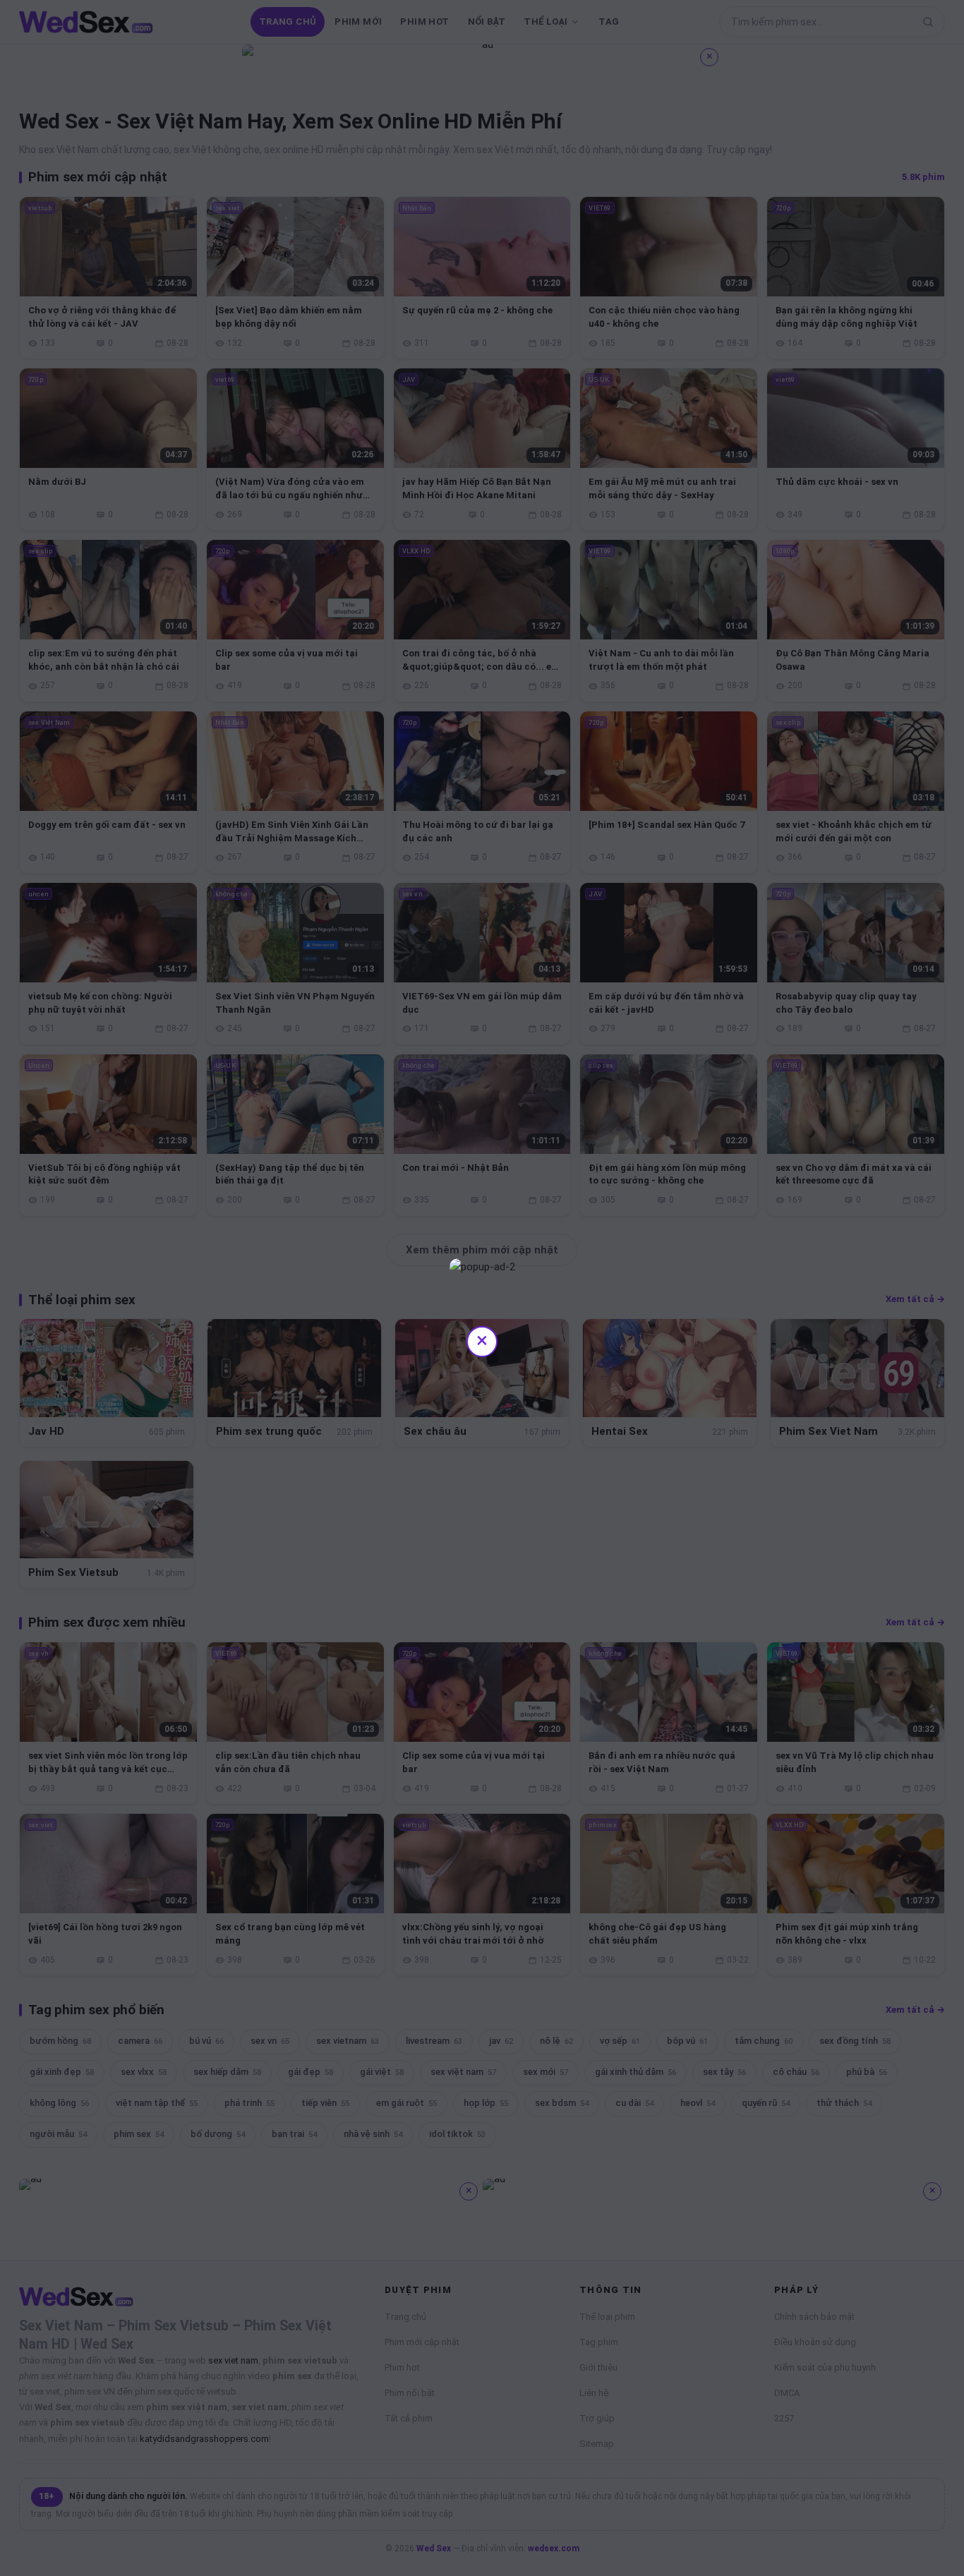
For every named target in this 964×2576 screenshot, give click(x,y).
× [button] (482, 1340)
